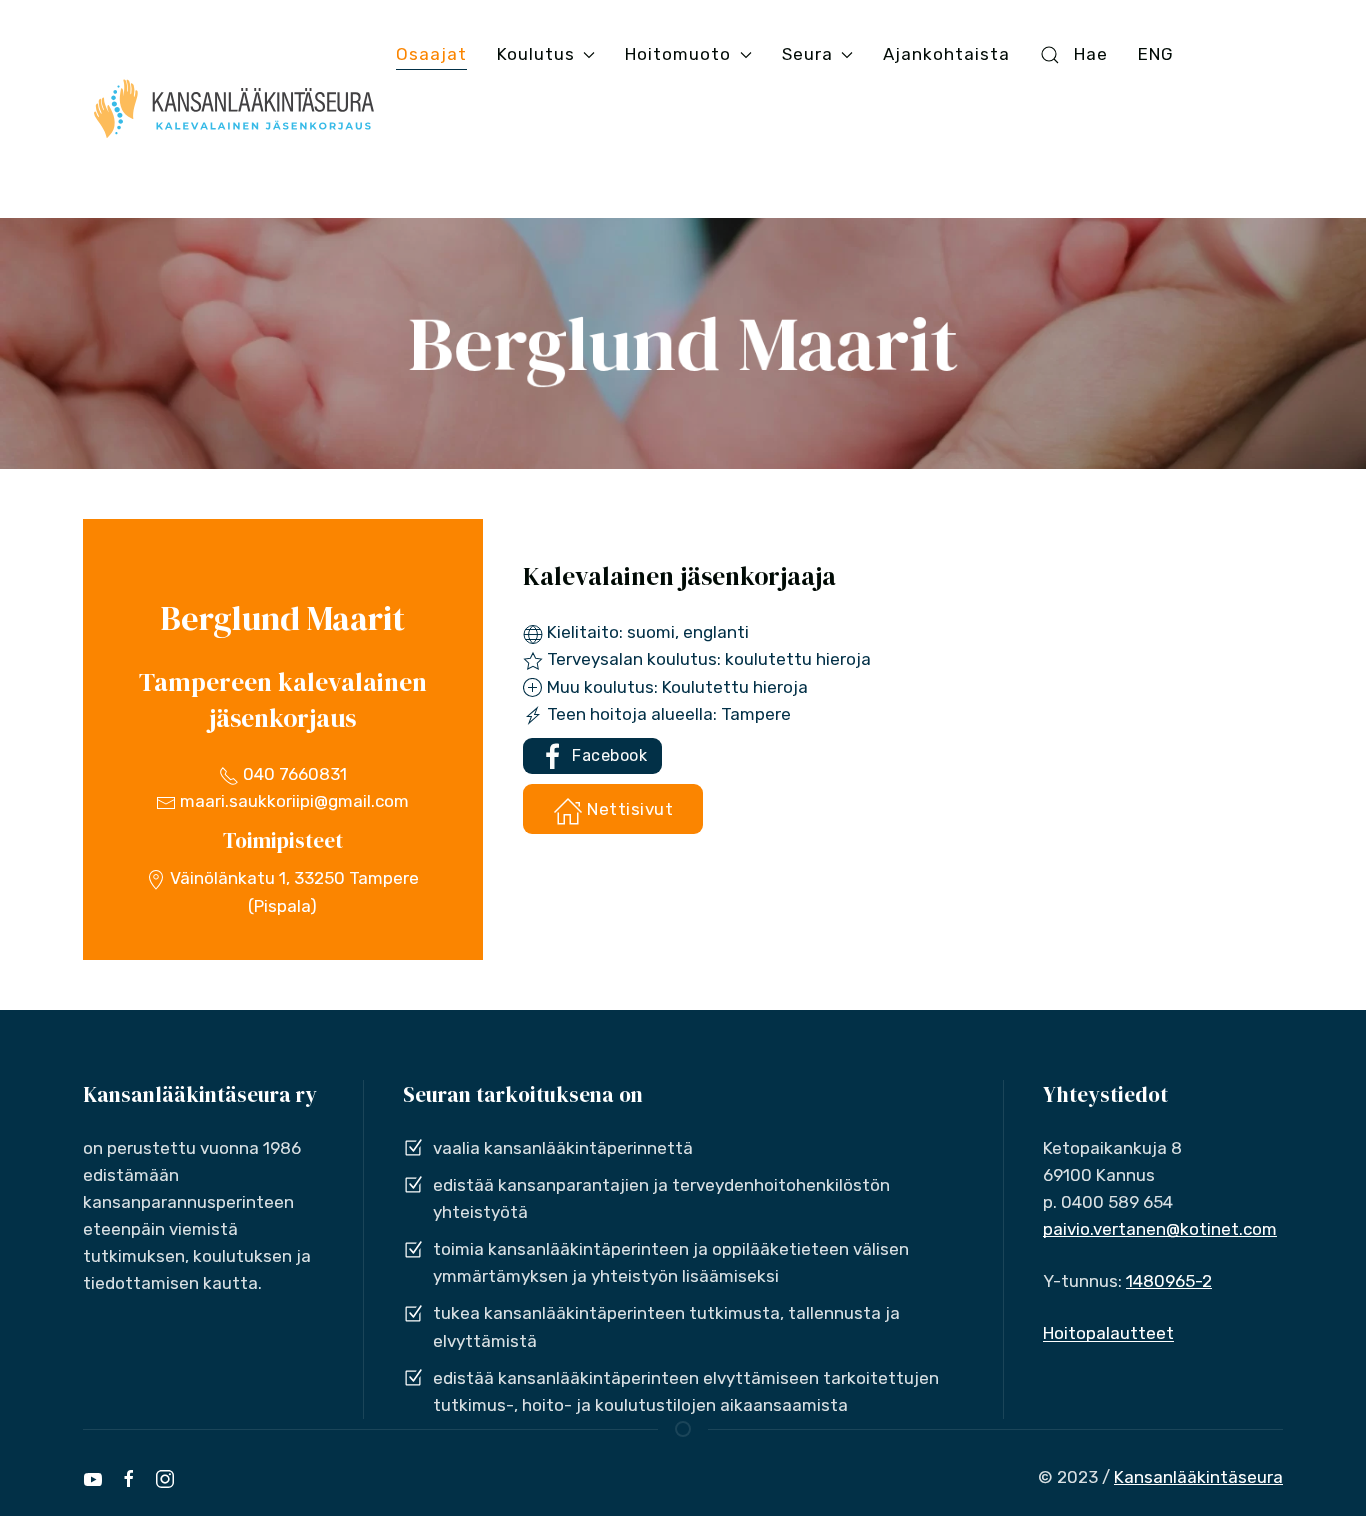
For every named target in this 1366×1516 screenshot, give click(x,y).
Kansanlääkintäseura (1198, 1477)
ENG (1156, 54)
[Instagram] (165, 1479)
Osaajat (431, 54)
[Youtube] (93, 1479)
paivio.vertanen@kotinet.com (1160, 1229)
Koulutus (536, 54)
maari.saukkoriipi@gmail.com (292, 801)
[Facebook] (129, 1479)
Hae (1091, 54)
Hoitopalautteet (1108, 1333)
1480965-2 (1169, 1281)
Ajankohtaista (946, 54)
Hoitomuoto (678, 54)
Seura (807, 54)
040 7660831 (293, 774)
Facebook (608, 755)
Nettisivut (628, 809)
